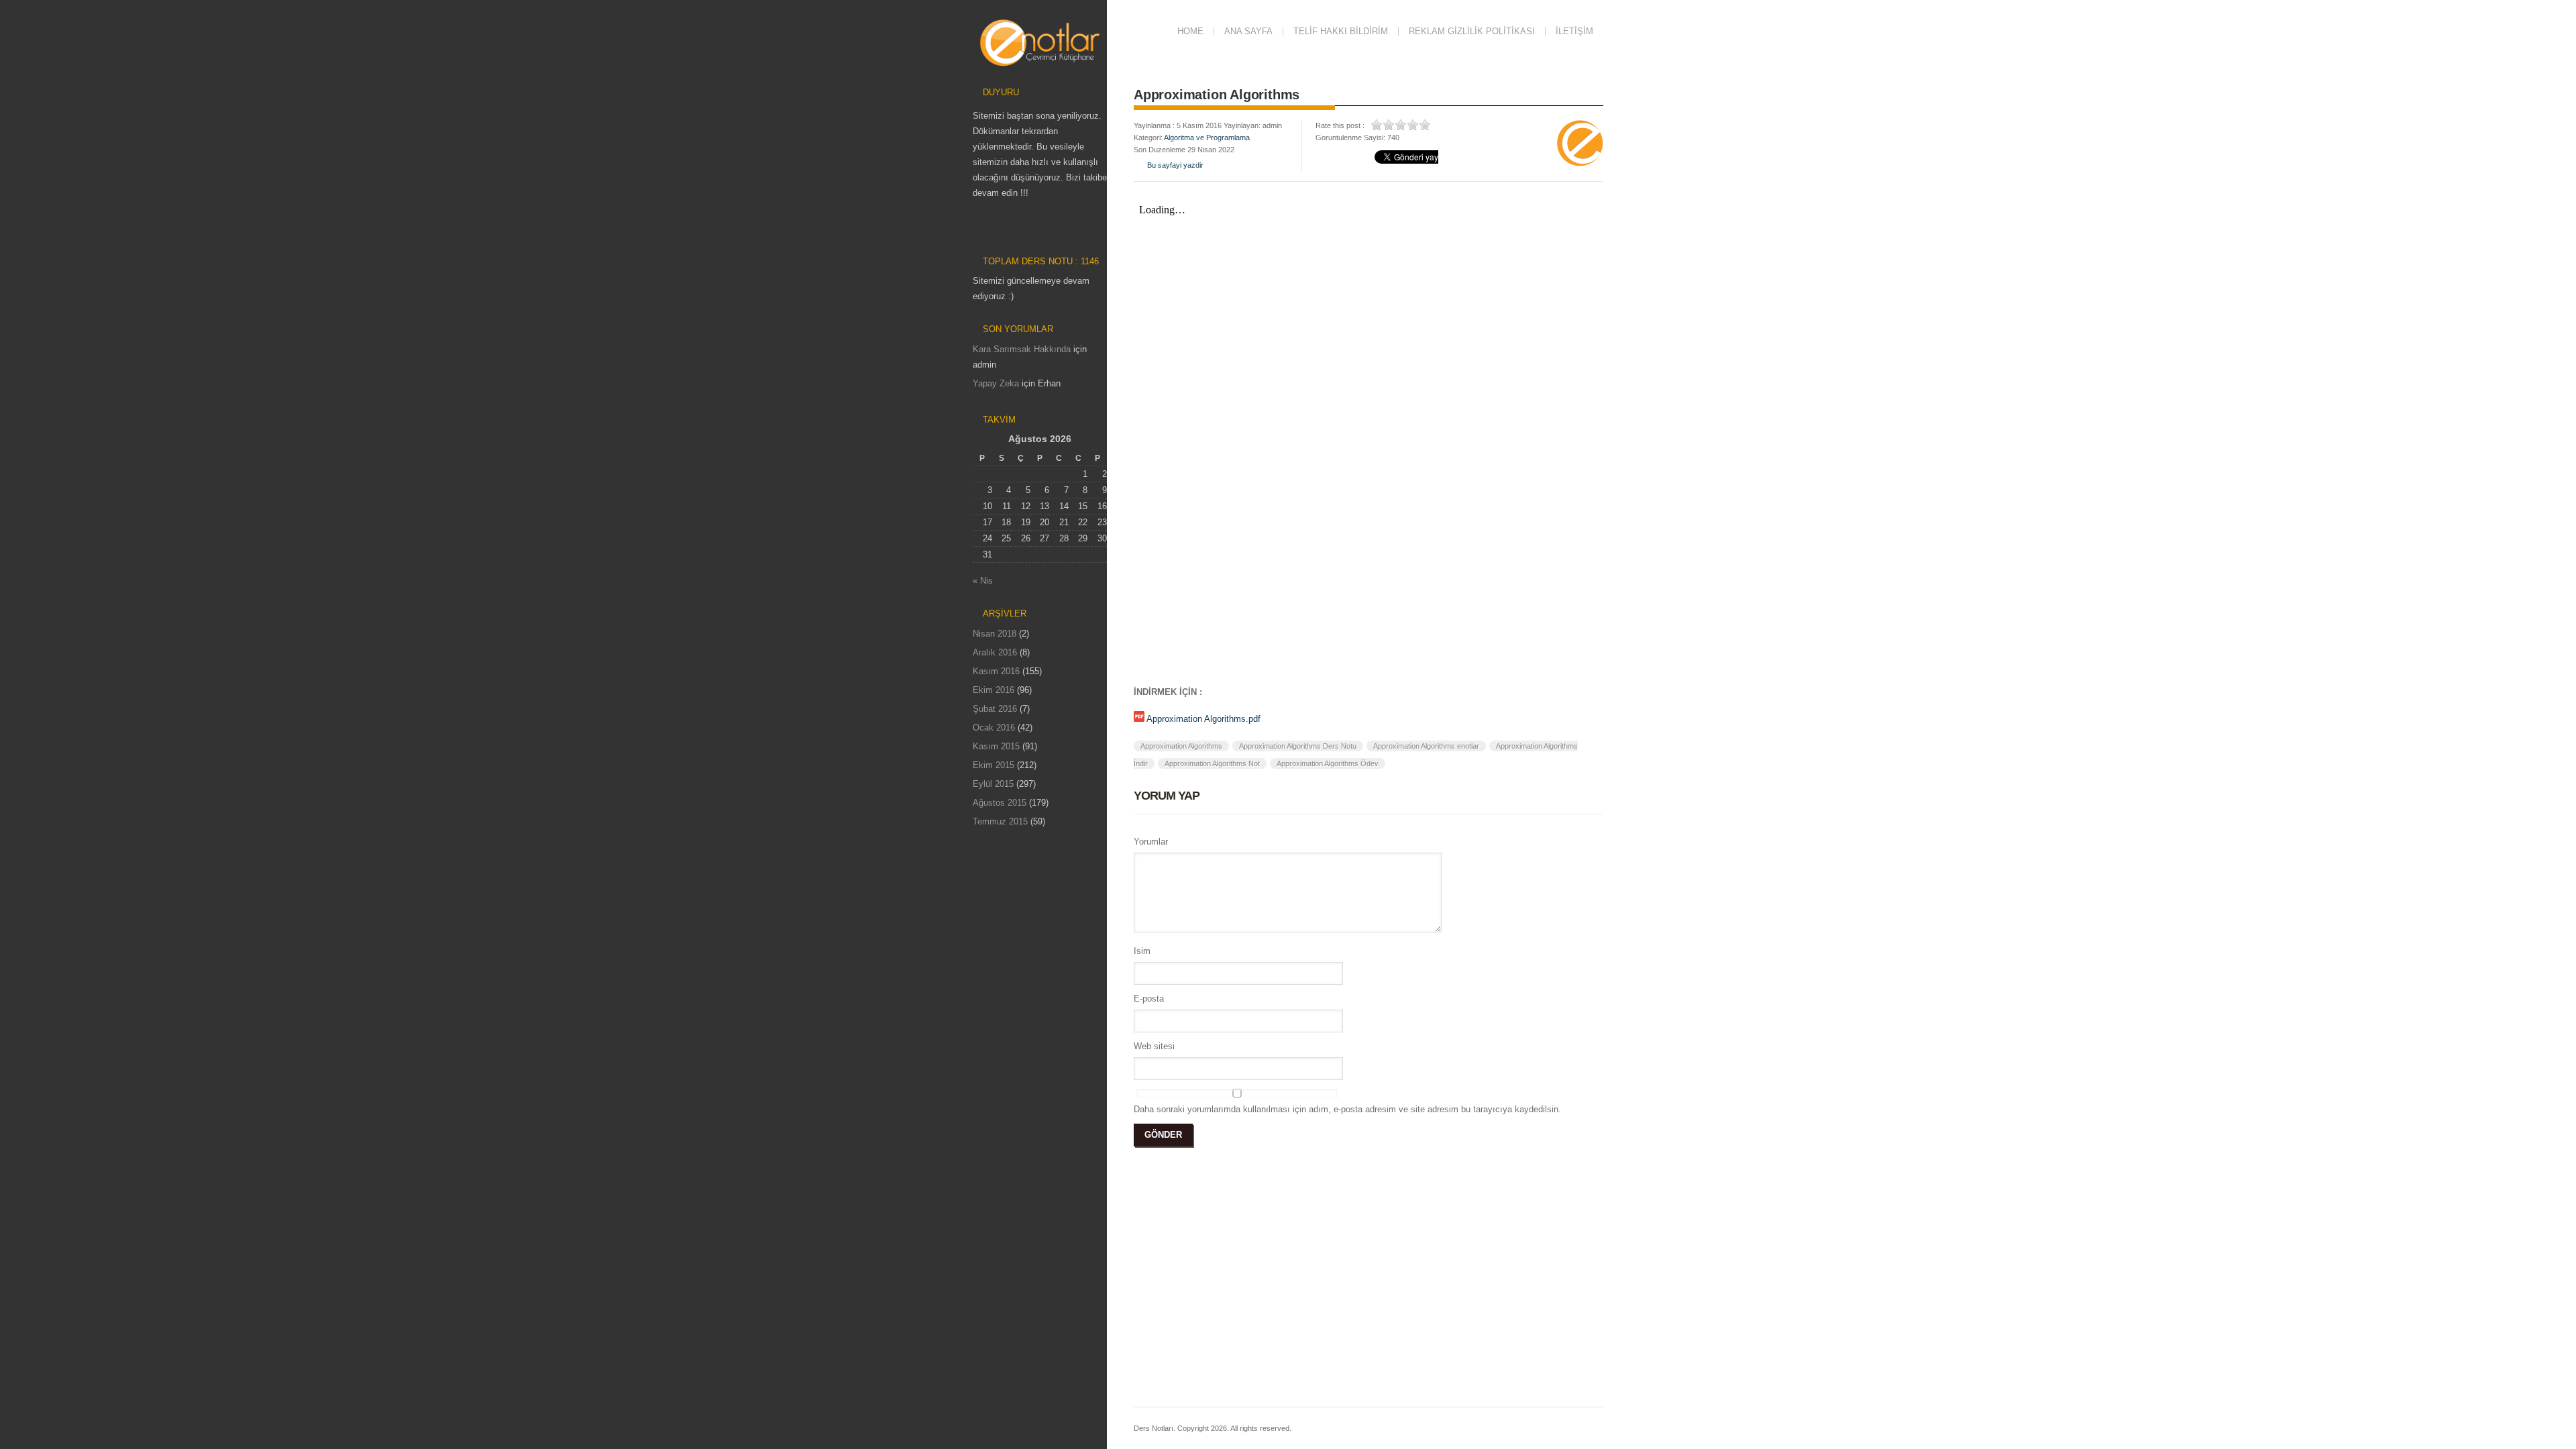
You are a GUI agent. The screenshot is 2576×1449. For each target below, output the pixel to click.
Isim (1142, 951)
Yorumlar (1151, 842)
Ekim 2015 (994, 765)
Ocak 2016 (994, 728)
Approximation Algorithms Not (1212, 763)
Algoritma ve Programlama (1207, 138)
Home (1190, 31)
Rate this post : (1340, 125)
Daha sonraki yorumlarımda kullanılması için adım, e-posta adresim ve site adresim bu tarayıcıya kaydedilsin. (1347, 1109)
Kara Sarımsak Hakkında (1022, 349)
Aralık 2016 (995, 652)
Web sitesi (1154, 1046)
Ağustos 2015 (1000, 803)
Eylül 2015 (993, 784)
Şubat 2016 (995, 709)
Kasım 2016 (996, 671)
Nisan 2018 (995, 634)
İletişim (1574, 31)
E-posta (1149, 999)
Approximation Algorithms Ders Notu (1298, 746)
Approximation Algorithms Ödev (1328, 763)
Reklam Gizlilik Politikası (1472, 31)
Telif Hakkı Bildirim (1341, 31)
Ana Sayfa (1248, 31)
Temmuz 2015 (1000, 821)
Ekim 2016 (994, 690)
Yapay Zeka (996, 383)
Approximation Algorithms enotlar (1426, 746)
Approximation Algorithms (1181, 746)
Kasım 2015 (996, 746)
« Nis (983, 581)
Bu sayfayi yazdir (1175, 165)
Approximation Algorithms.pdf (1203, 719)
